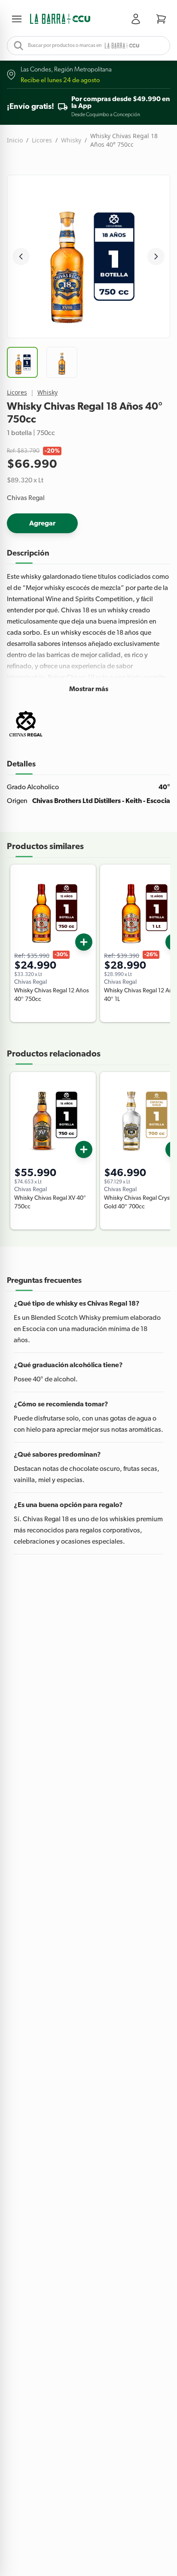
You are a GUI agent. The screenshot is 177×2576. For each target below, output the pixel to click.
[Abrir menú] (18, 19)
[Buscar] (16, 46)
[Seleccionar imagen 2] (62, 362)
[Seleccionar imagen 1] (22, 362)
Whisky (71, 140)
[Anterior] (21, 256)
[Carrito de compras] (161, 19)
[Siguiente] (156, 256)
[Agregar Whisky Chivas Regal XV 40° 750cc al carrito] (84, 1149)
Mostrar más (89, 689)
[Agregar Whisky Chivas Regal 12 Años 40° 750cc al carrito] (84, 942)
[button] (60, 19)
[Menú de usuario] (137, 19)
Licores (42, 140)
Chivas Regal (26, 498)
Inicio (15, 140)
